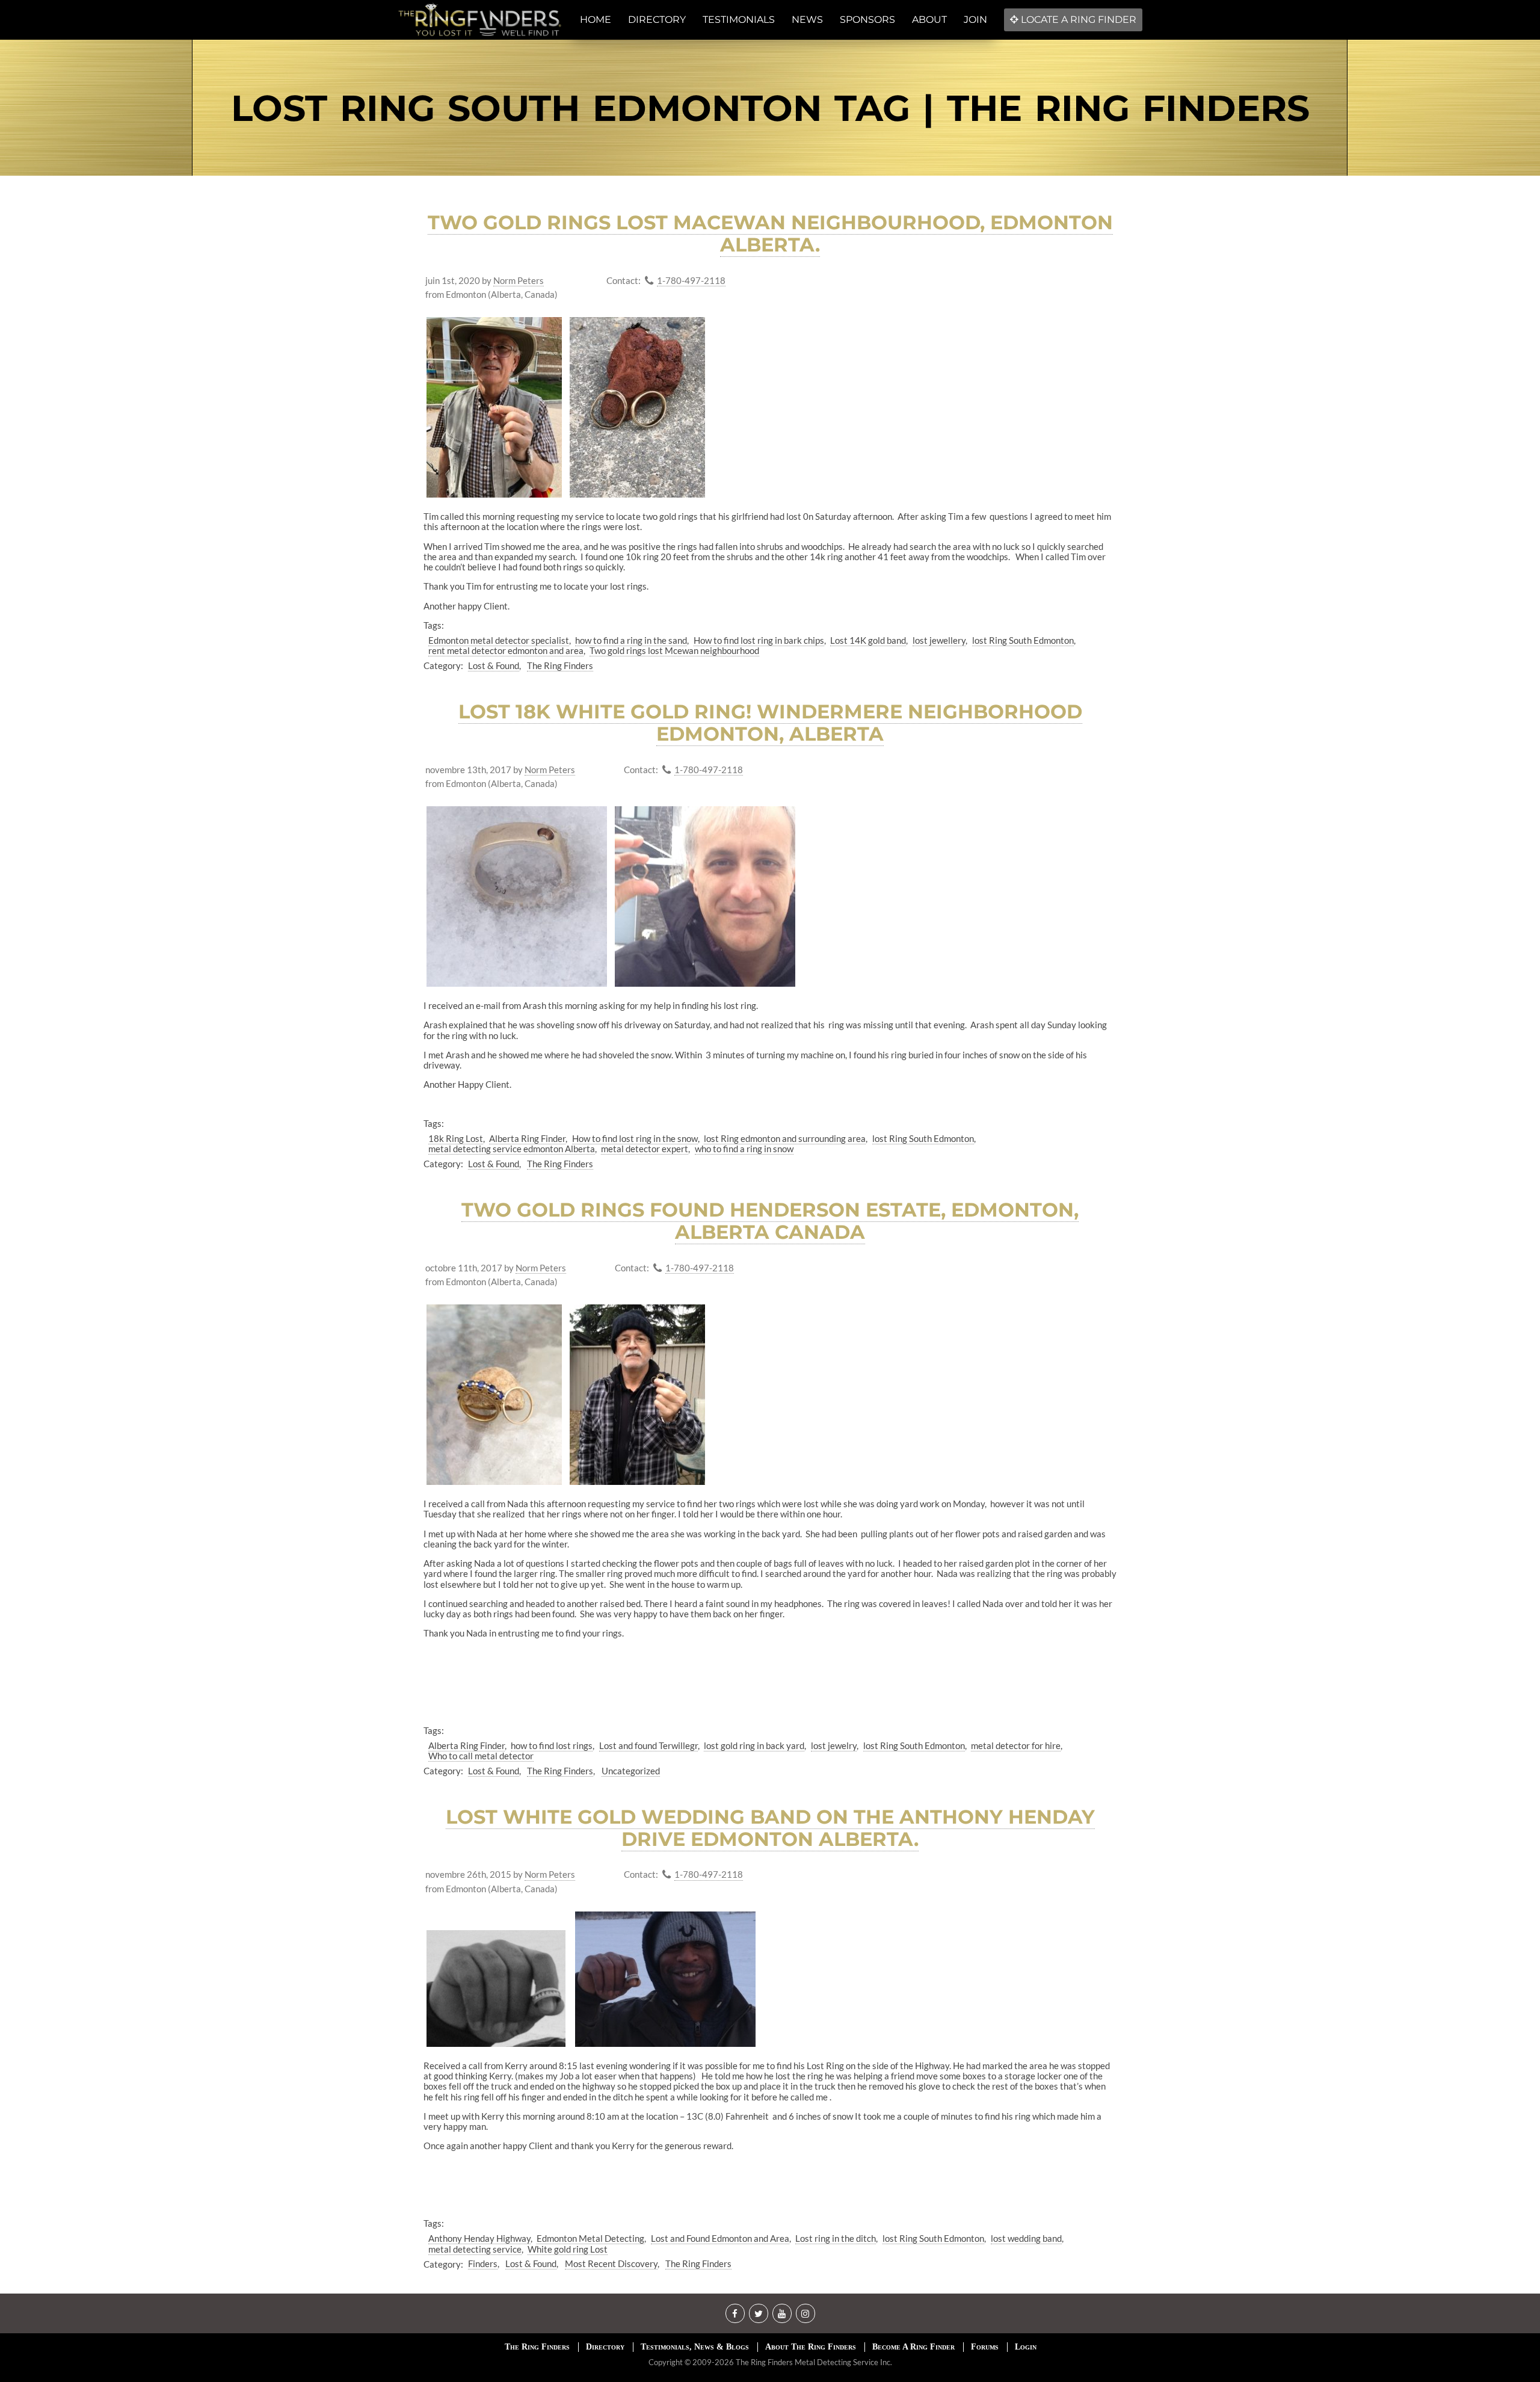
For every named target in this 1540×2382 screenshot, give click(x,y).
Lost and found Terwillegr (648, 1745)
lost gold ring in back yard (754, 1745)
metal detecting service (475, 2249)
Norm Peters (519, 281)
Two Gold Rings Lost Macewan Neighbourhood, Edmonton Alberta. (770, 233)
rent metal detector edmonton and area (506, 650)
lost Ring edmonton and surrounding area (785, 1138)
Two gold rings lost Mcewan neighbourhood (674, 650)
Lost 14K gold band (868, 640)
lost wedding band (1026, 2238)
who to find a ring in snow (744, 1149)
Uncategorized (631, 1771)
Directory (605, 2347)
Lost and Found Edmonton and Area (720, 2238)
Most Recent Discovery (611, 2263)
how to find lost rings (552, 1745)
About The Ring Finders (811, 2347)
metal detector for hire (1016, 1745)
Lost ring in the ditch (836, 2238)
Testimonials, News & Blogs (695, 2347)
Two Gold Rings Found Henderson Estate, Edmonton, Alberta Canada (770, 1221)
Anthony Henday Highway (479, 2238)
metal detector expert (645, 1149)
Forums (985, 2347)
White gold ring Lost (568, 2249)
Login (1026, 2347)
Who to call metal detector (481, 1756)
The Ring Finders (560, 665)
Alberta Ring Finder (527, 1138)
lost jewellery (939, 640)
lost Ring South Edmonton (1023, 640)
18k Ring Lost (456, 1138)
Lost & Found (494, 665)
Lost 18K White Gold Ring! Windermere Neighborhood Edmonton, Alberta (770, 723)
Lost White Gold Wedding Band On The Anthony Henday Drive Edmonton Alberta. (770, 1828)
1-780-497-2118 (691, 281)
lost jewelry (834, 1745)
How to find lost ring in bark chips (759, 640)
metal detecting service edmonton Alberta (512, 1149)
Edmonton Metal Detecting (590, 2238)
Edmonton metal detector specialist (499, 640)
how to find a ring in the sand (631, 640)
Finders (483, 2263)
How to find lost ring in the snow (635, 1138)
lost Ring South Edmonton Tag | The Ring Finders (770, 108)
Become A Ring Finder (913, 2347)
